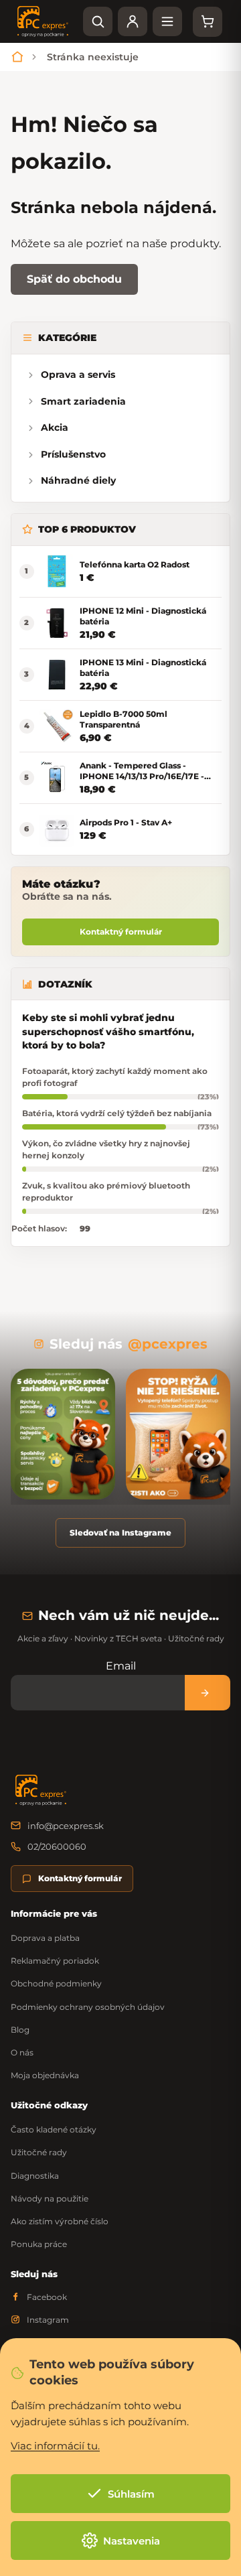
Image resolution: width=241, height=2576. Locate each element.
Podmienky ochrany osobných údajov (88, 2007)
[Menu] (167, 21)
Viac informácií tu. (55, 2446)
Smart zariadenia (83, 401)
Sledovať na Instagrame (120, 1533)
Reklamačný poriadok (55, 1961)
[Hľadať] (98, 21)
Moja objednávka (45, 2075)
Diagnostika (35, 2176)
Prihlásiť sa (208, 1693)
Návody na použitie (50, 2198)
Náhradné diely (78, 480)
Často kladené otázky (54, 2129)
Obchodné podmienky (56, 1983)
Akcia (55, 427)
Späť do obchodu (74, 279)
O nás (22, 2052)
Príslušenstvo (73, 454)
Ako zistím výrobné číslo (60, 2221)
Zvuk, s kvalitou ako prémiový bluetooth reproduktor (106, 1191)
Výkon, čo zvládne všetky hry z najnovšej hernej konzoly (106, 1149)
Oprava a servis (78, 375)
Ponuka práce (39, 2244)
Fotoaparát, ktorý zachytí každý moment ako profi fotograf (115, 1077)
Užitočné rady (39, 2152)
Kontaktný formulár (121, 932)
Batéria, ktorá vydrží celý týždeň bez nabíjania (117, 1113)
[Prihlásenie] (133, 21)
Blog (20, 2030)
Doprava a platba (45, 1938)
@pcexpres (168, 1344)
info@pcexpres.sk (66, 1826)
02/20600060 (57, 1846)
